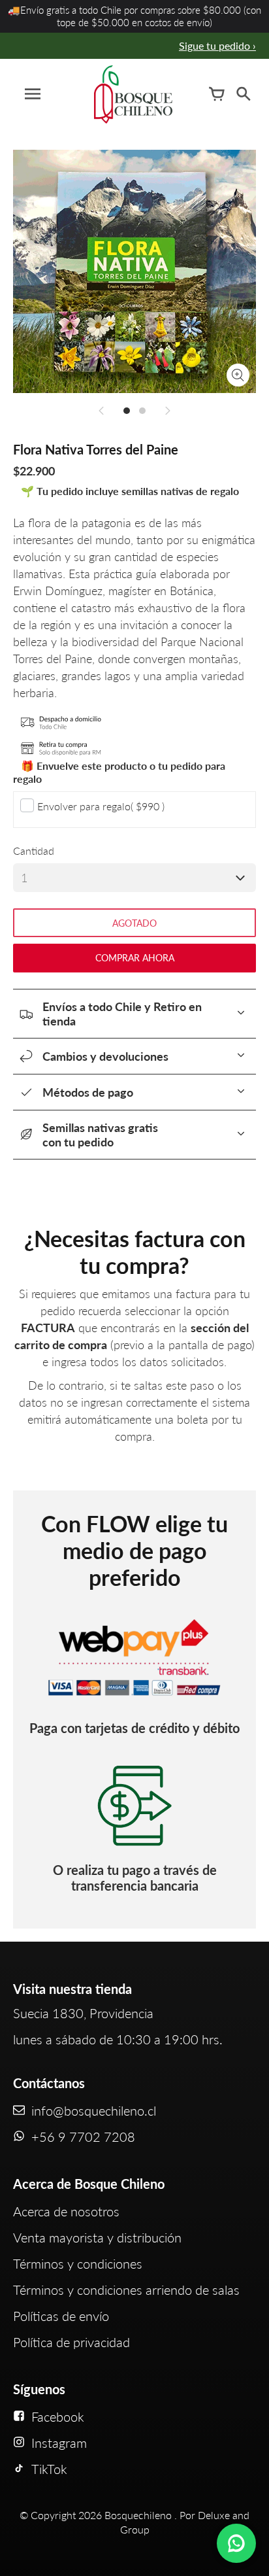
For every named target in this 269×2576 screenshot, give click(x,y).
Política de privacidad (71, 2342)
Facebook (58, 2416)
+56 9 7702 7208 (83, 2137)
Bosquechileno (138, 2515)
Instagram (59, 2443)
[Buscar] (243, 94)
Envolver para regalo (101, 806)
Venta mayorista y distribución (97, 2237)
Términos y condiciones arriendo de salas (126, 2290)
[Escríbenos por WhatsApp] (236, 2543)
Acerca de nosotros (66, 2211)
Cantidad (34, 850)
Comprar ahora (135, 958)
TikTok (49, 2469)
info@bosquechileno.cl (94, 2110)
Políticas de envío (61, 2316)
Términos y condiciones (78, 2263)
